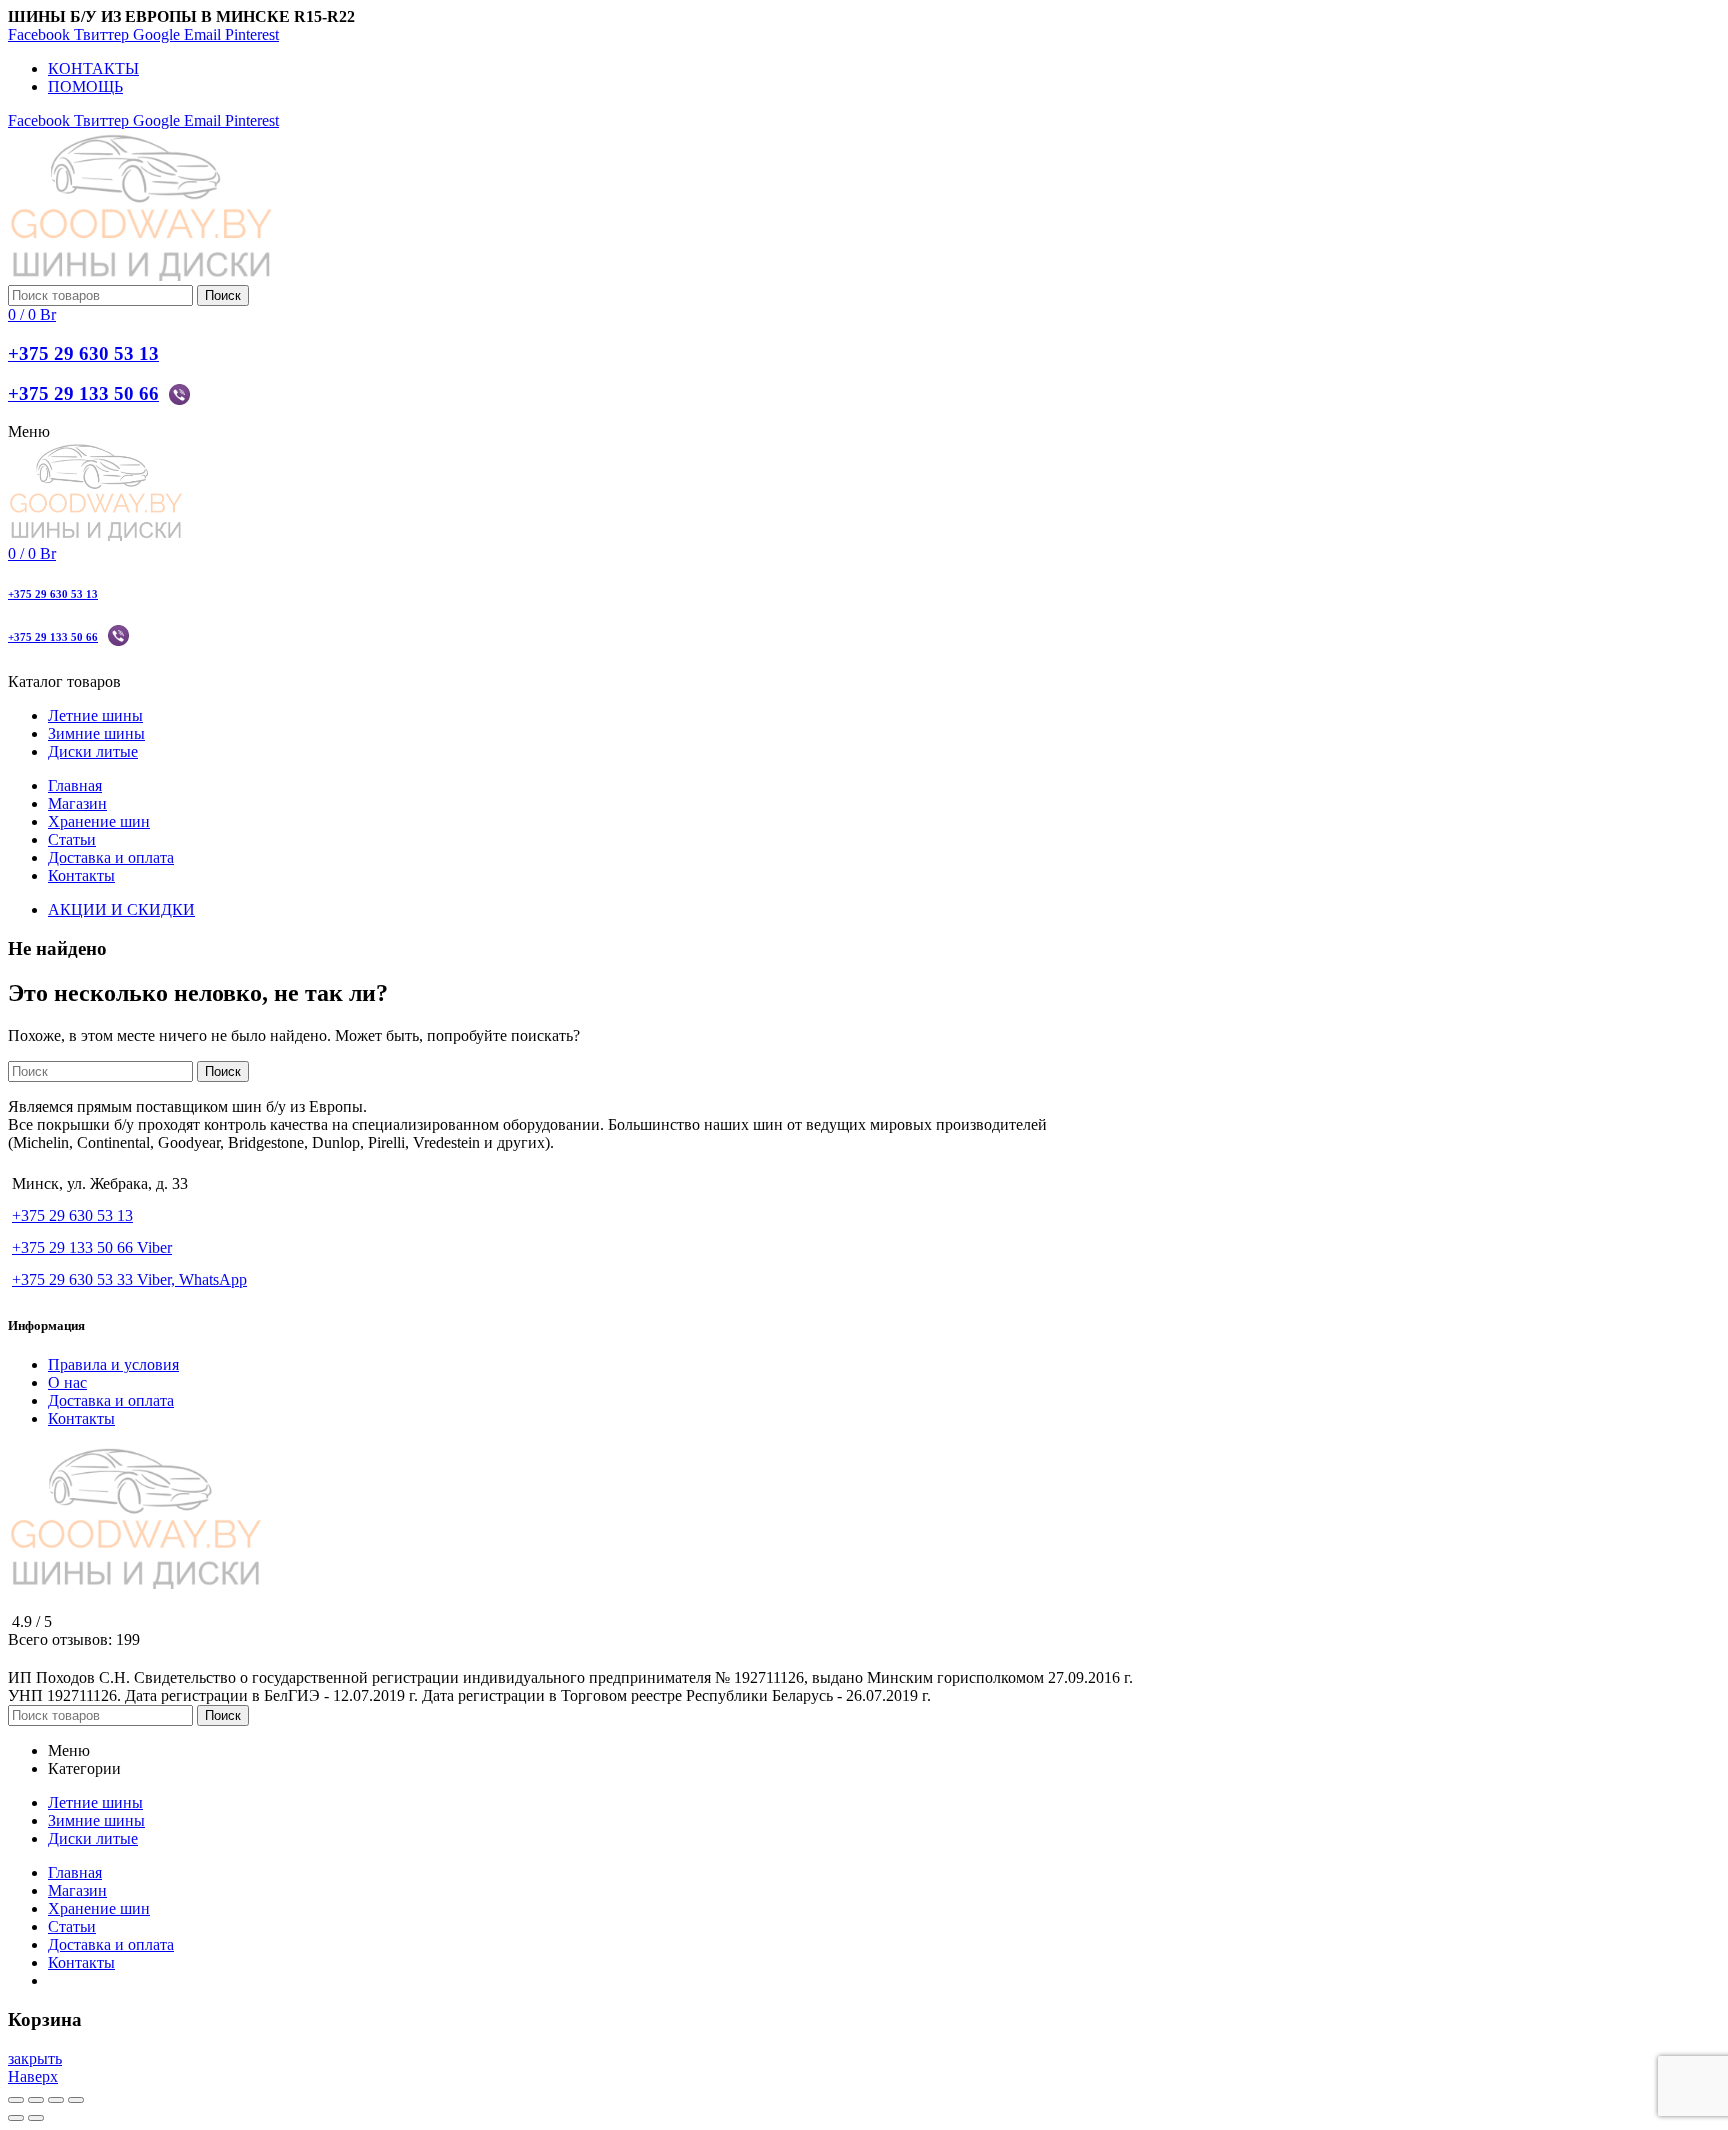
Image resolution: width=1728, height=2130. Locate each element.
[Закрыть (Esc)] (16, 2100)
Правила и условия (113, 1364)
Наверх (33, 2076)
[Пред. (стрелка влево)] (16, 2118)
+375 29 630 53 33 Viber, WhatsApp (129, 1279)
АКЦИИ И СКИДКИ (121, 909)
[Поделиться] (36, 2100)
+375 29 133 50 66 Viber (92, 1247)
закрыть (35, 2058)
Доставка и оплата (111, 1400)
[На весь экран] (56, 2100)
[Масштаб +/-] (76, 2100)
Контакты (81, 1418)
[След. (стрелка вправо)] (36, 2118)
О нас (67, 1382)
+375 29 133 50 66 (83, 393)
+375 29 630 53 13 (83, 353)
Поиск (223, 295)
